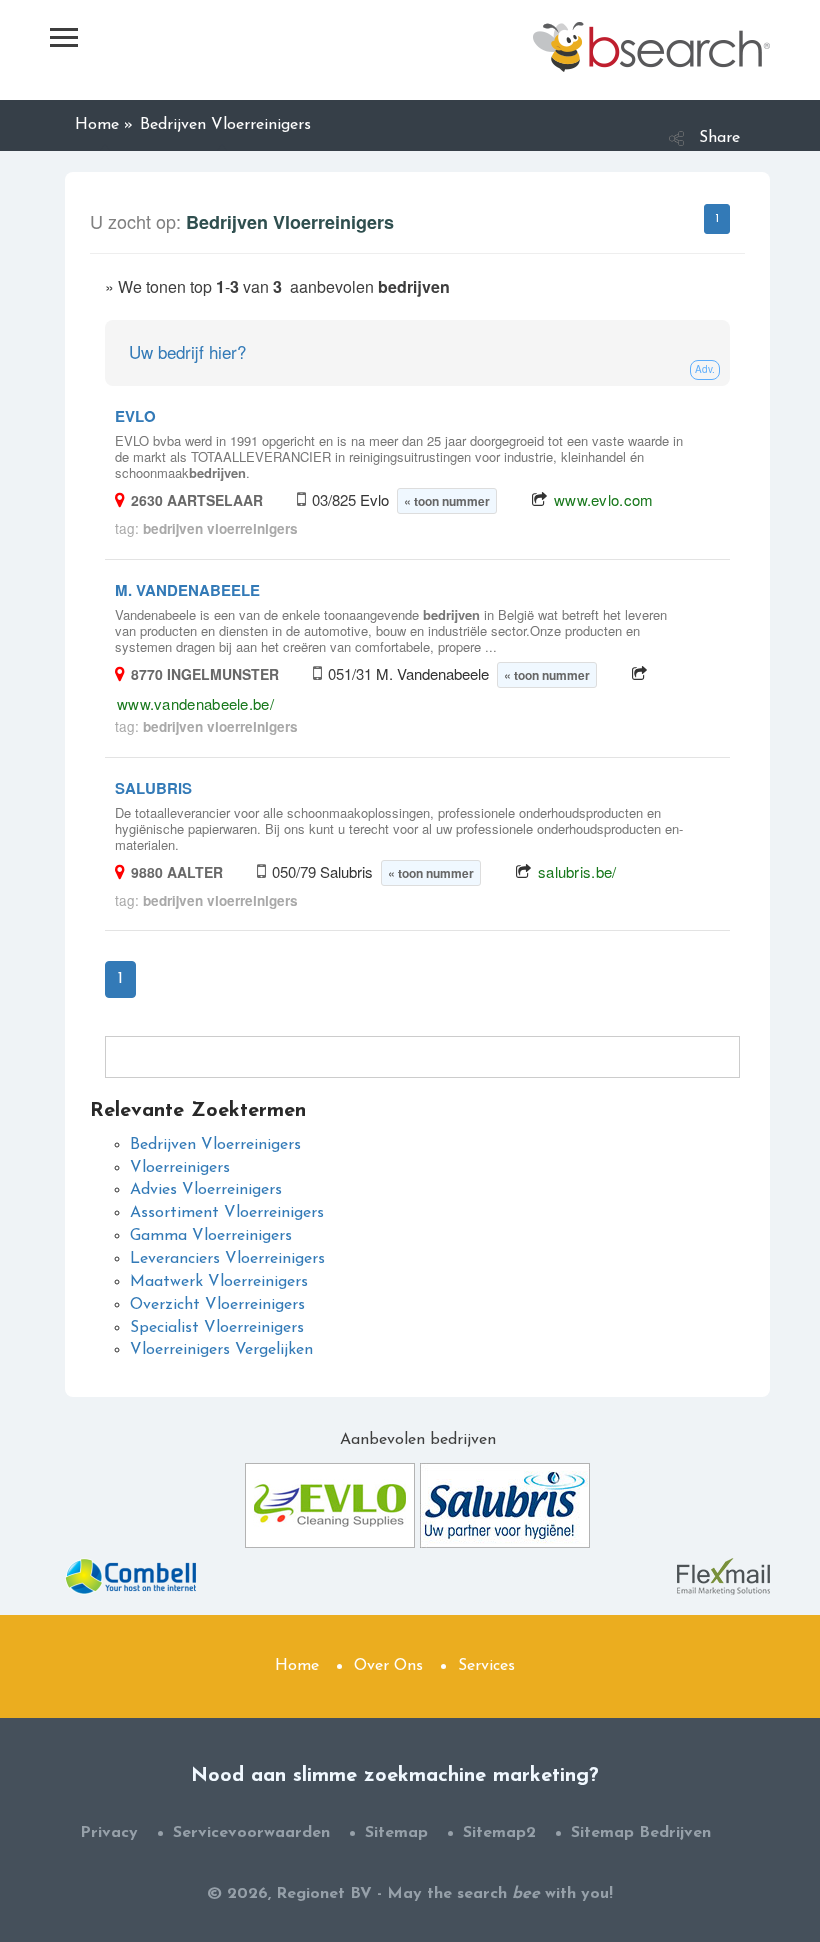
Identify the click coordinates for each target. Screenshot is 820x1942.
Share (719, 138)
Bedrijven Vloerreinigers (215, 1145)
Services (486, 1666)
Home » (104, 125)
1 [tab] (717, 219)
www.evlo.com (604, 499)
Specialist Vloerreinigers (217, 1328)
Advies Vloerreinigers (206, 1190)
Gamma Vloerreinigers (211, 1236)
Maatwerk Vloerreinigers (219, 1282)
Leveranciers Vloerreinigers (227, 1259)
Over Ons (388, 1666)
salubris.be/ (577, 871)
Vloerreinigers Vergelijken (221, 1350)
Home (297, 1666)
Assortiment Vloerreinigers (227, 1213)
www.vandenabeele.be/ (195, 703)
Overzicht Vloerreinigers (217, 1305)
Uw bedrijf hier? (187, 351)
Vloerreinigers (180, 1168)
